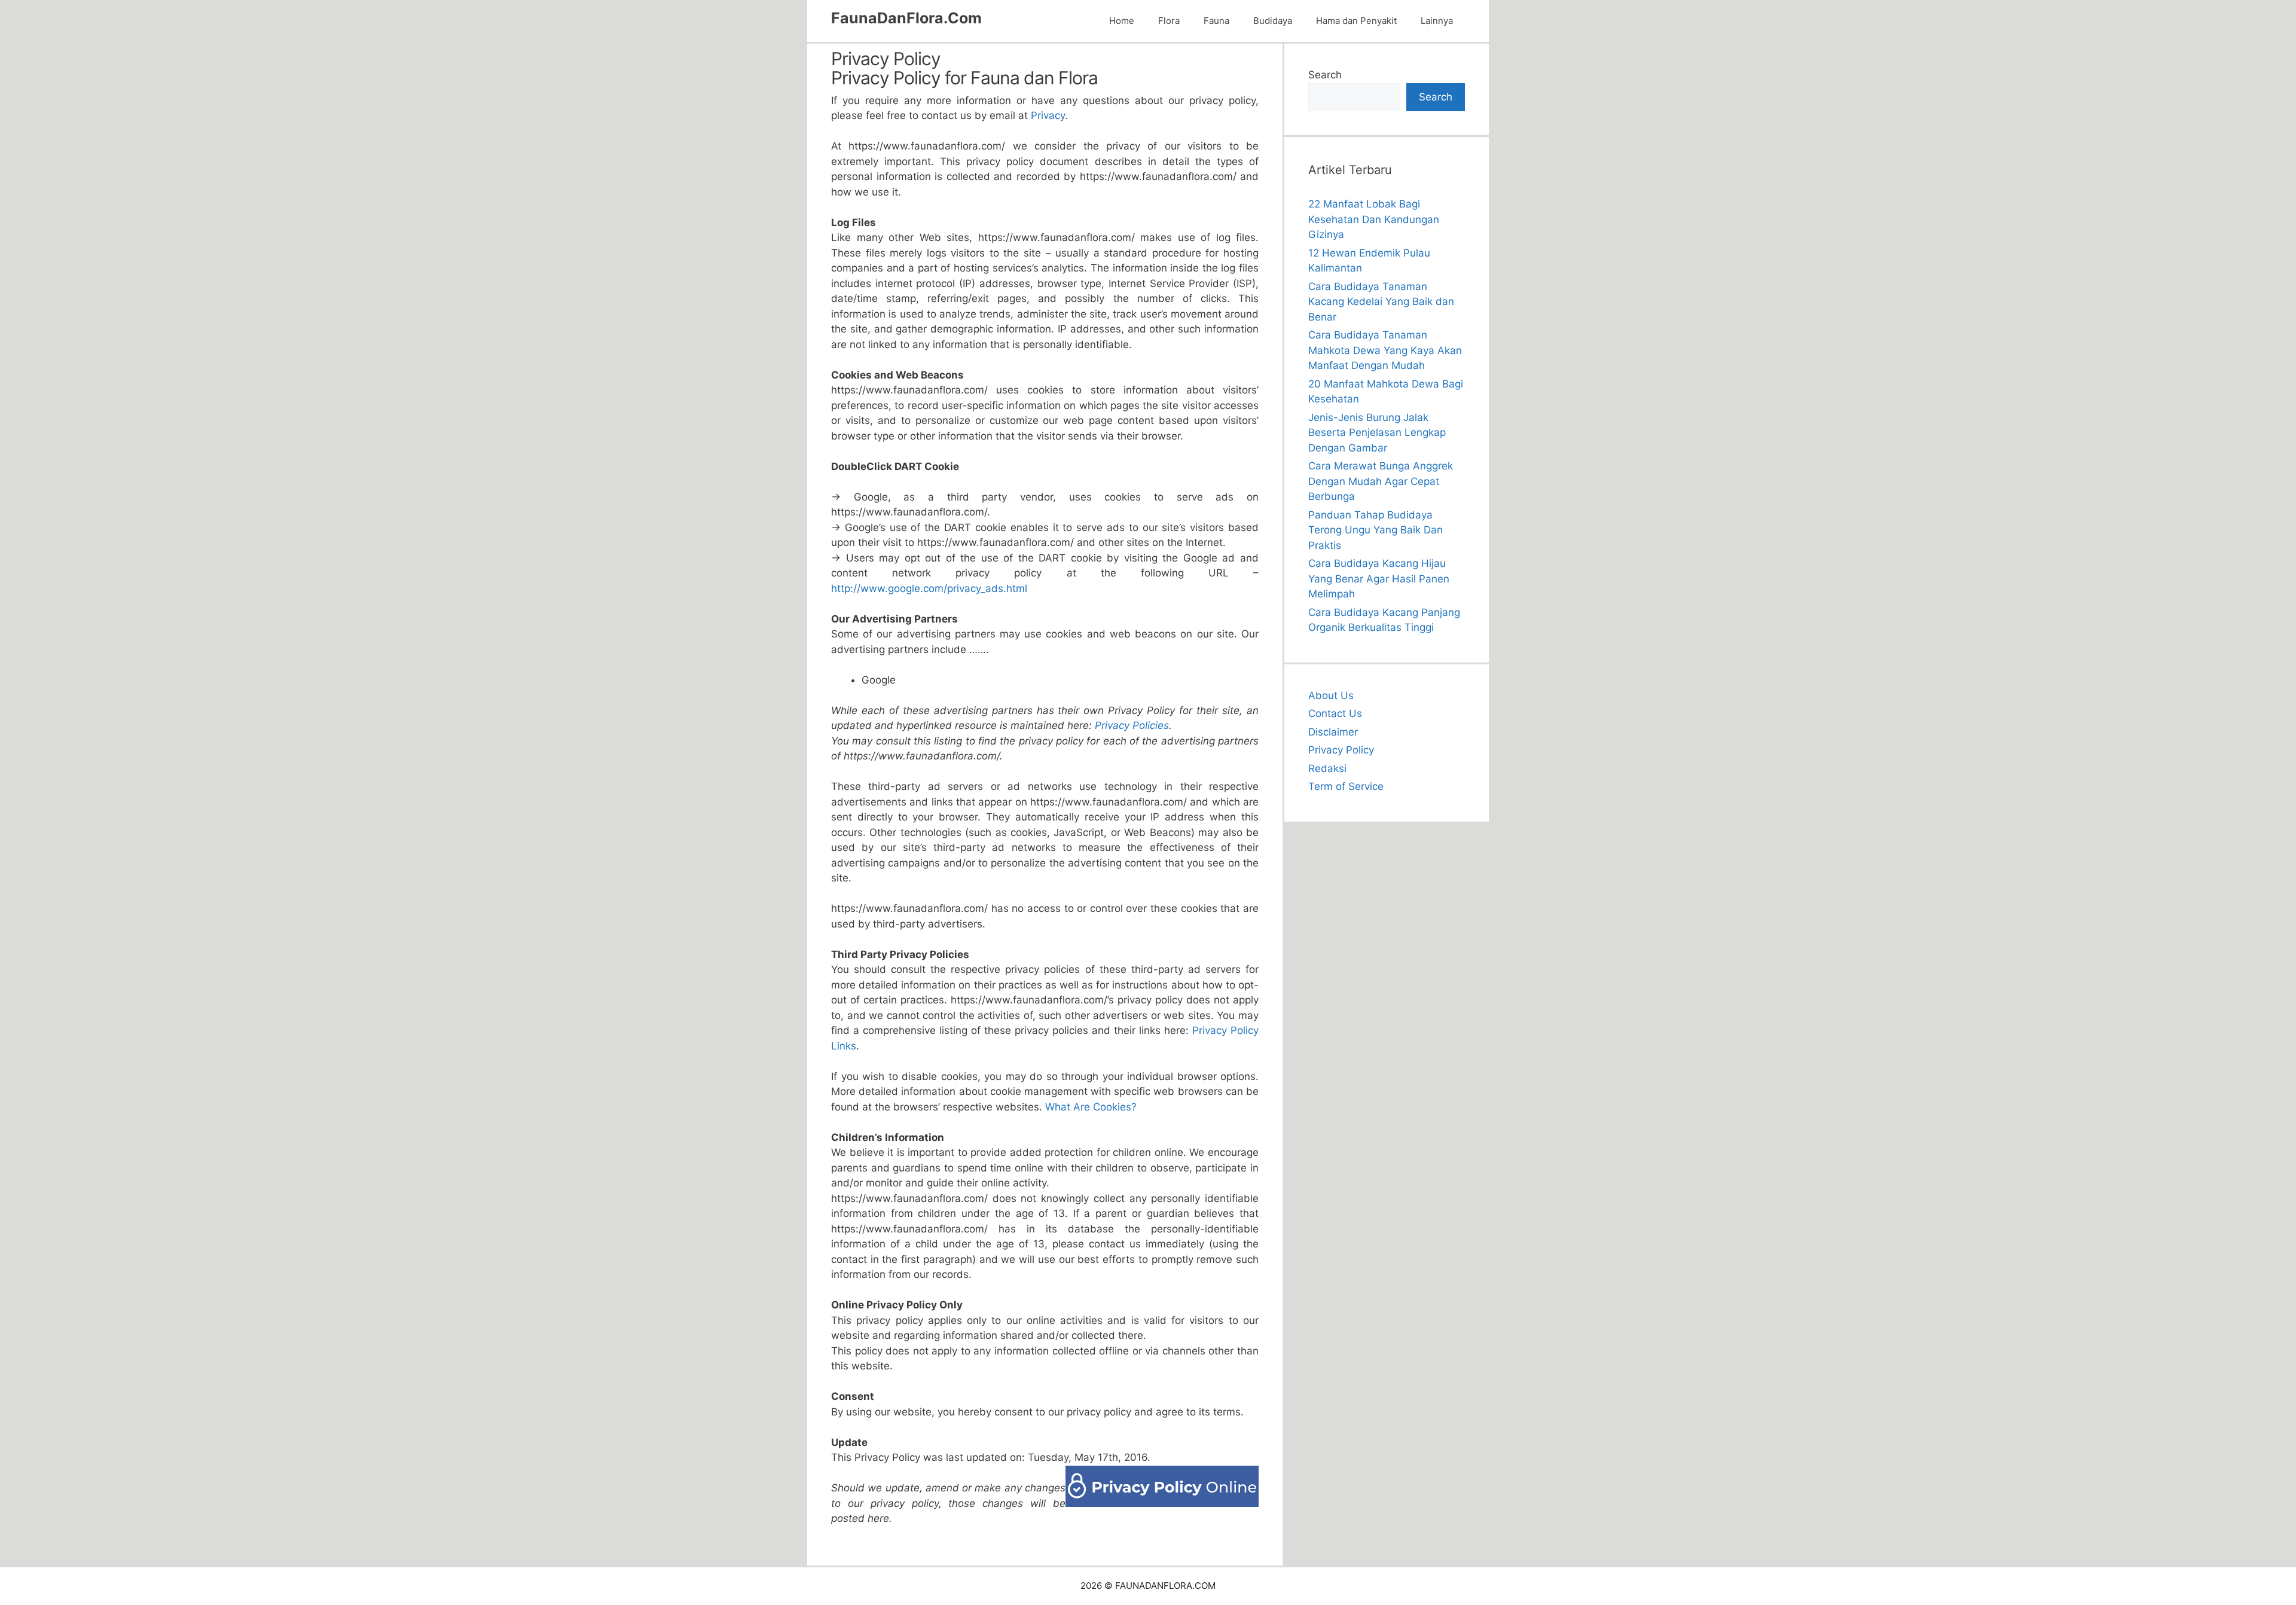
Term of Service (1346, 786)
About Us (1331, 695)
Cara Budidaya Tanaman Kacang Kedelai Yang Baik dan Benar (1381, 302)
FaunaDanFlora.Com (906, 18)
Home (1122, 21)
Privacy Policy (1341, 750)
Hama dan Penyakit (1356, 21)
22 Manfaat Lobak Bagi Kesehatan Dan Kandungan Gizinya (1374, 219)
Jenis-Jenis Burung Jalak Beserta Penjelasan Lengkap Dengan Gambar (1377, 433)
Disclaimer (1333, 732)
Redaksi (1327, 768)
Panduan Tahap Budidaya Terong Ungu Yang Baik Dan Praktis (1376, 530)
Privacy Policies (1132, 725)
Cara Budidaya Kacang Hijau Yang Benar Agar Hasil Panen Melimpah (1379, 579)
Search (1325, 75)
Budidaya (1273, 21)
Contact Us (1335, 713)
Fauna (1216, 21)
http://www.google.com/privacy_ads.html (929, 588)
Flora (1169, 21)
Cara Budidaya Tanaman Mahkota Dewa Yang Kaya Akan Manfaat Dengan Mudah (1385, 350)
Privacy (1048, 115)
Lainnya (1437, 21)
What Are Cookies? (1091, 1107)
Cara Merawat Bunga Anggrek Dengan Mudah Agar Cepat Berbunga (1381, 481)
